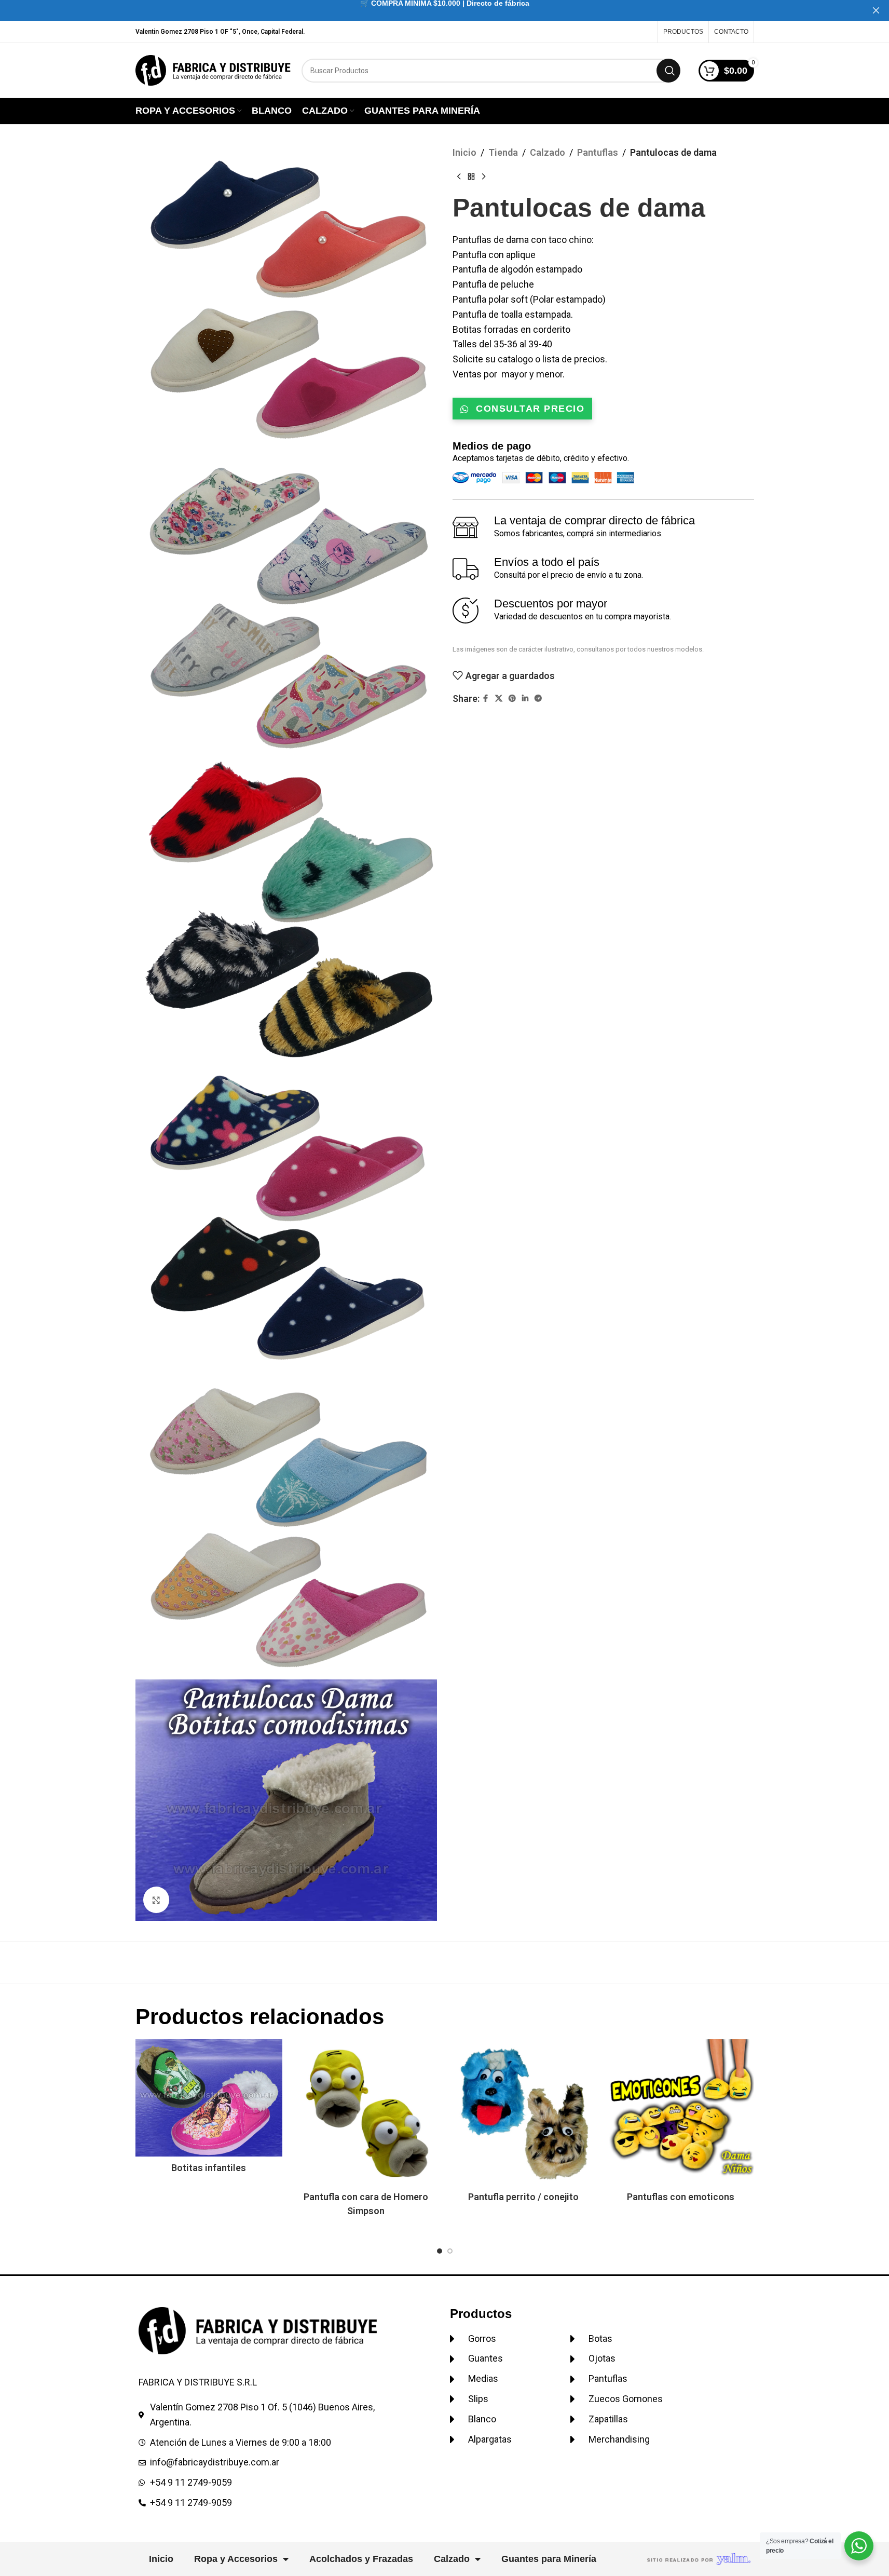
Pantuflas (598, 152)
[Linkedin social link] (525, 699)
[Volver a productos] (471, 177)
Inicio (464, 152)
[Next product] (484, 177)
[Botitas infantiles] (209, 2098)
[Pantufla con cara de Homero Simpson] (366, 2113)
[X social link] (499, 699)
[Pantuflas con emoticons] (681, 2113)
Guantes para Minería (549, 2559)
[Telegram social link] (538, 699)
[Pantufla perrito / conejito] (523, 2113)
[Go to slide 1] (440, 2251)
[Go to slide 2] (450, 2251)
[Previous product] (459, 177)
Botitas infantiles (209, 2168)
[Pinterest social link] (512, 699)
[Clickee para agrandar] (156, 1900)
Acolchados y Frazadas (361, 2559)
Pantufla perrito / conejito (523, 2197)
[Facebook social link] (486, 699)
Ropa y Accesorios (236, 2559)
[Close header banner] (876, 10)
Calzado (548, 152)
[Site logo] (213, 69)
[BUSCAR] (668, 71)
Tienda (503, 152)
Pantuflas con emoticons (681, 2197)
